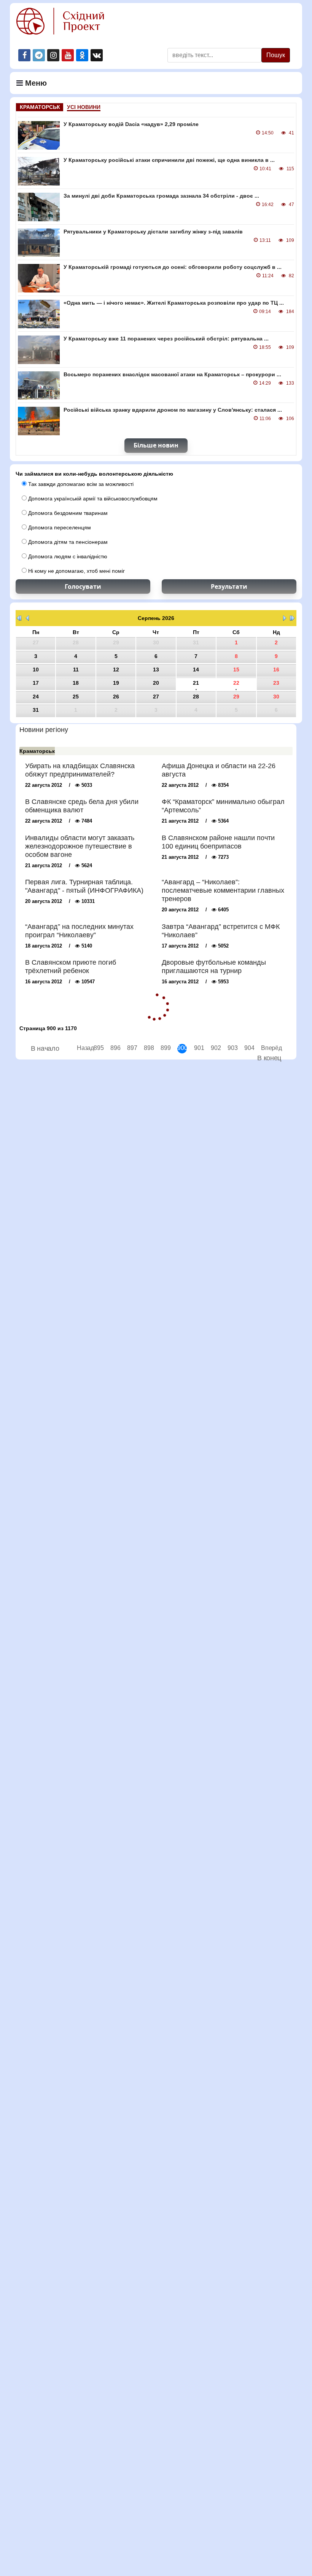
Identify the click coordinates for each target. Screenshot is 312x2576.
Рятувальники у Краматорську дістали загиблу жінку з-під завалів (153, 232)
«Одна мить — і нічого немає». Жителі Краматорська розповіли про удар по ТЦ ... (174, 303)
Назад (82, 1048)
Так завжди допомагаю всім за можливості (80, 484)
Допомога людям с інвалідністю (67, 556)
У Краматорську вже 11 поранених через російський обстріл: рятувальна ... (166, 339)
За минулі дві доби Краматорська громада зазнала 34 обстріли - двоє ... (161, 196)
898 (149, 1048)
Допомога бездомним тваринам (67, 513)
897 (132, 1048)
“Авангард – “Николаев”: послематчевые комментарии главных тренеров (223, 890)
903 (232, 1048)
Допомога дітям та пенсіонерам (67, 542)
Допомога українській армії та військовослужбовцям (92, 499)
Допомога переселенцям (59, 527)
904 (249, 1048)
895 (98, 1048)
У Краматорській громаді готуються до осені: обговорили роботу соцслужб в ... (173, 267)
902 (216, 1048)
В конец (269, 1058)
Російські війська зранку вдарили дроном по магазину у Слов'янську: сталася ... (173, 410)
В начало (45, 1048)
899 (165, 1048)
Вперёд (266, 1048)
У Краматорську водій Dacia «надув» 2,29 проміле (131, 124)
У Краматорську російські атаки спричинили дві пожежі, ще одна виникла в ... (169, 160)
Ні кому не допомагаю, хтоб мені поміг (76, 571)
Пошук (276, 55)
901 (199, 1048)
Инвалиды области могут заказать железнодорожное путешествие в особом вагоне (80, 846)
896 (115, 1048)
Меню (35, 83)
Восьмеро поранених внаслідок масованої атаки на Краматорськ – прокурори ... (172, 374)
